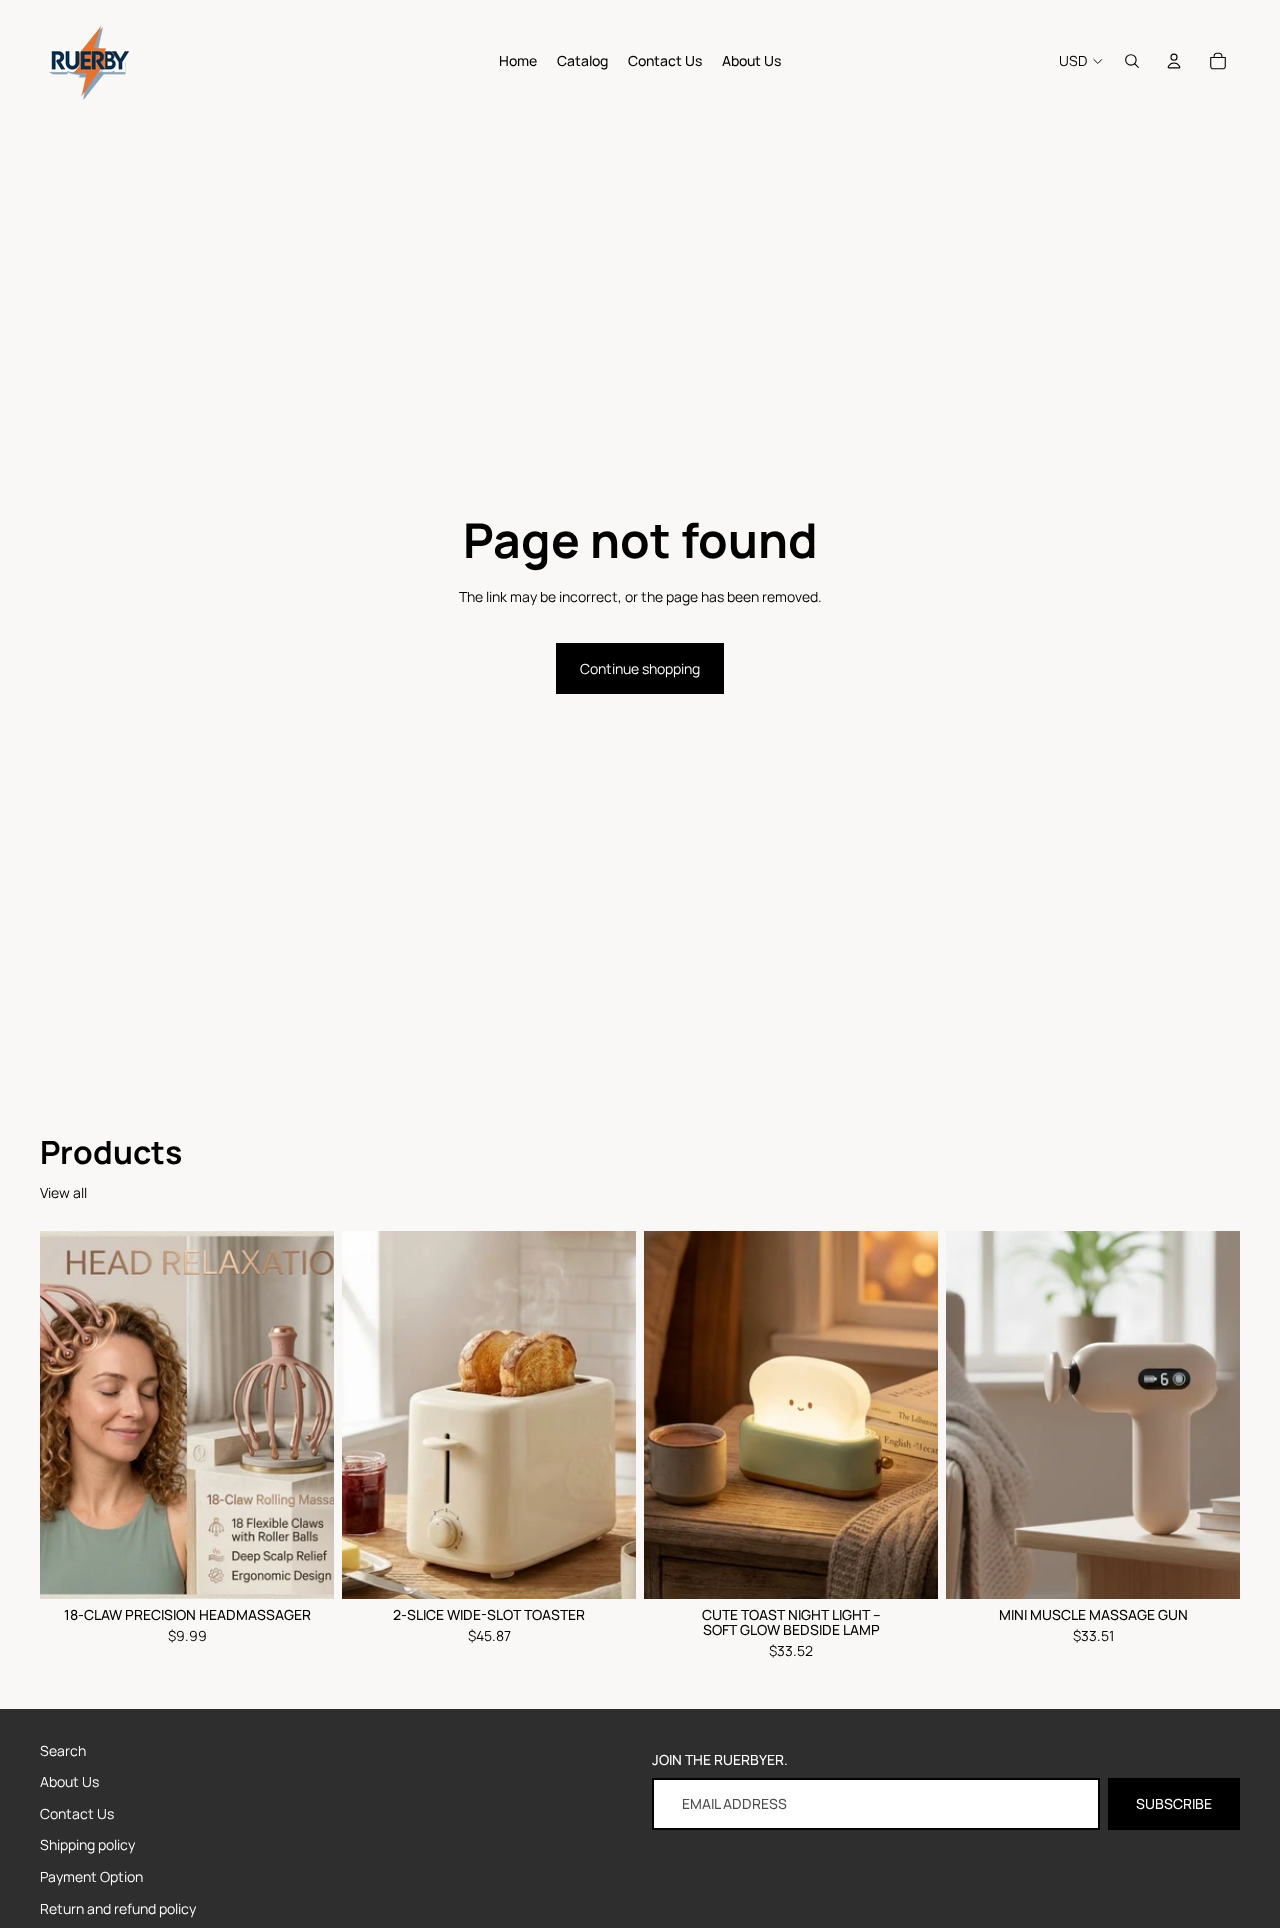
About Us (69, 1781)
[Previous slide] (372, 1415)
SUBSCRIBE (1174, 1803)
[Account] (1174, 61)
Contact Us (77, 1813)
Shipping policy (87, 1844)
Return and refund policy (118, 1908)
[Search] (1132, 61)
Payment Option (91, 1876)
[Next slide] (606, 1415)
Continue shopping (640, 668)
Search (63, 1750)
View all (63, 1192)
